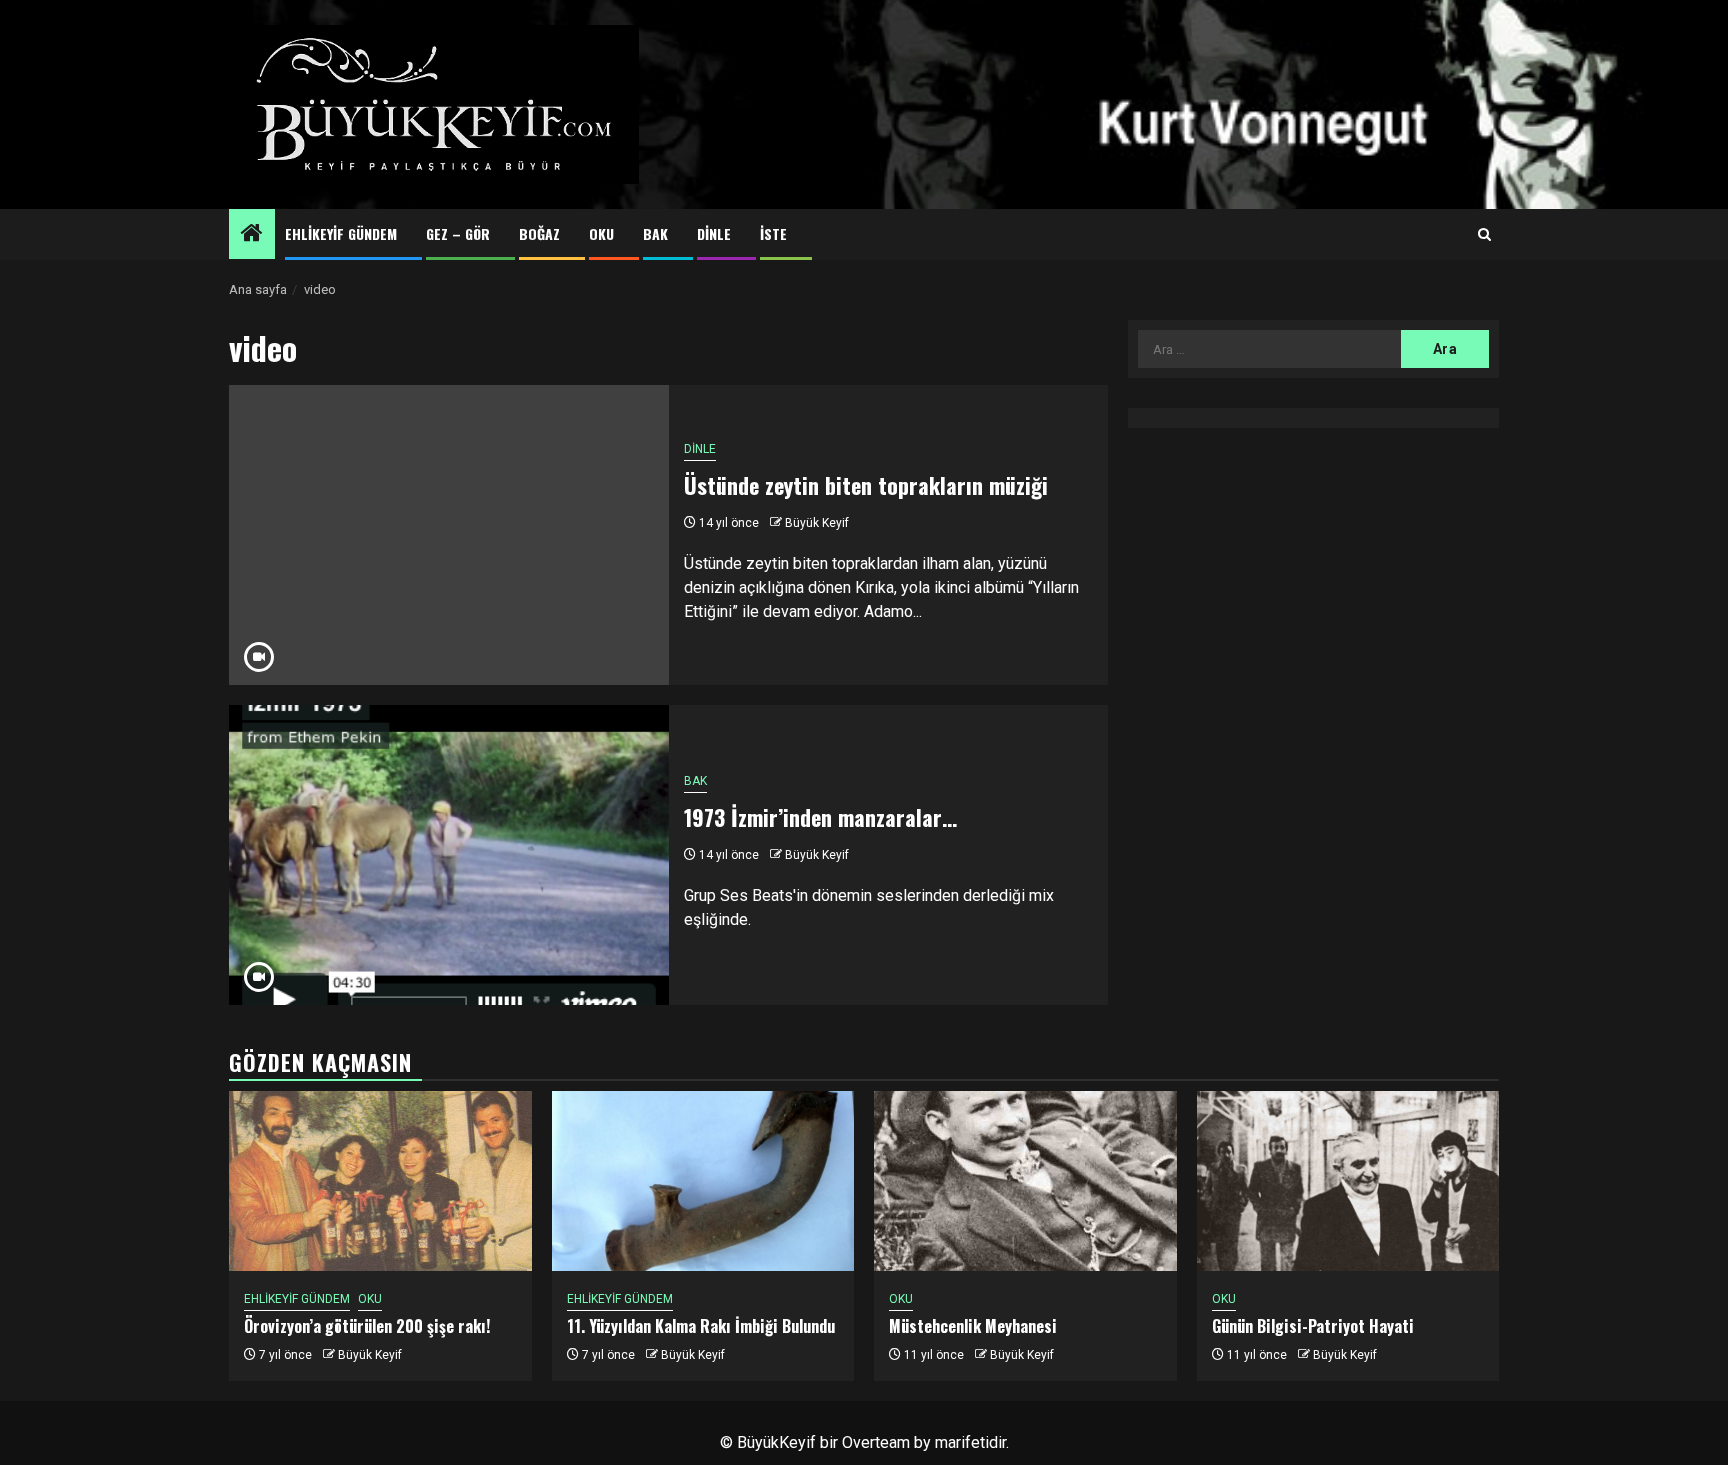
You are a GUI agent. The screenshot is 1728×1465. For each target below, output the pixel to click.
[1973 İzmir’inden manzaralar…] (449, 855)
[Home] (252, 235)
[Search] (1484, 235)
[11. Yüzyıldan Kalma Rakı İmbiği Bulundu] (703, 1181)
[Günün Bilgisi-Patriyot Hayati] (1348, 1181)
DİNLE (714, 233)
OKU (601, 233)
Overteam (876, 1442)
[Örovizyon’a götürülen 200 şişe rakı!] (380, 1181)
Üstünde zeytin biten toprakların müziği (866, 485)
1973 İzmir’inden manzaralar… (820, 817)
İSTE (773, 233)
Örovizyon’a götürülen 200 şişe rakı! (367, 1326)
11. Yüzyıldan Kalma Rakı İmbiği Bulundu (701, 1326)
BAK (655, 233)
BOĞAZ (539, 233)
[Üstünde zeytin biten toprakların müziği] (449, 535)
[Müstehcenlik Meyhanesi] (1025, 1181)
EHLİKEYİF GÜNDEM (341, 233)
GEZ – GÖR (458, 233)
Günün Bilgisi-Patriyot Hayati (1313, 1326)
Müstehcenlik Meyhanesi (973, 1326)
